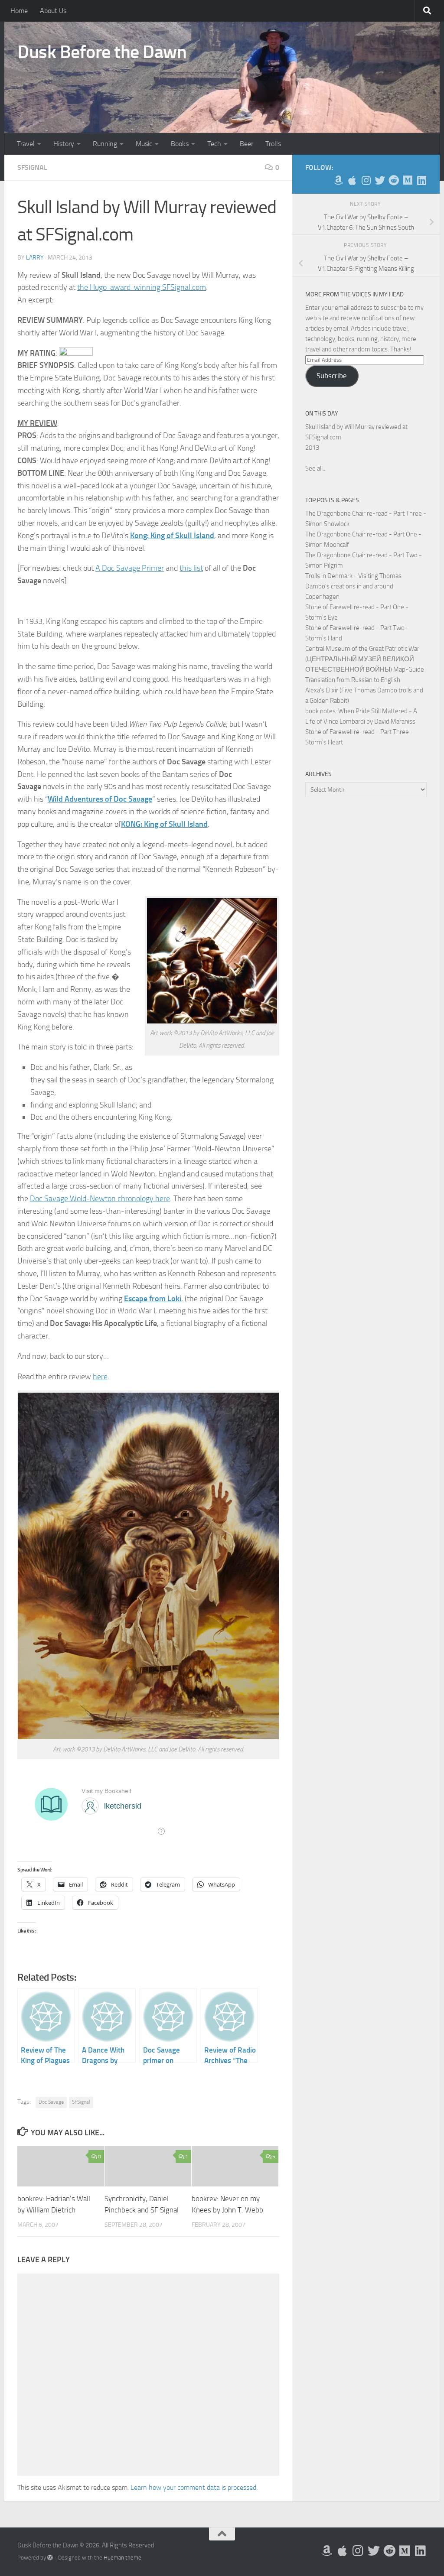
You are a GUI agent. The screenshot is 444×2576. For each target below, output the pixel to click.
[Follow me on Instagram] (366, 180)
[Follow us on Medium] (408, 180)
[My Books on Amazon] (338, 180)
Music (144, 144)
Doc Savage (51, 2102)
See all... (316, 468)
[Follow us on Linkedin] (421, 180)
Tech (214, 144)
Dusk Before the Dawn (102, 52)
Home (19, 11)
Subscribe (332, 376)
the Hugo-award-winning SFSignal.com (142, 287)
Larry (35, 258)
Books (180, 144)
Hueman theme (122, 2558)
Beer (246, 144)
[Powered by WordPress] (50, 2558)
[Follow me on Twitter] (380, 180)
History (64, 144)
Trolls (273, 144)
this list (191, 568)
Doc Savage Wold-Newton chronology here (100, 1199)
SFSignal (32, 167)
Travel (26, 144)
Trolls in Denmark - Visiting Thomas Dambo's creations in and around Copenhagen (353, 586)
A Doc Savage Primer (130, 568)
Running (105, 144)
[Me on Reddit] (394, 180)
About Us (53, 11)
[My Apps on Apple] (352, 180)
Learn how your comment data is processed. (194, 2487)
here (100, 1377)
